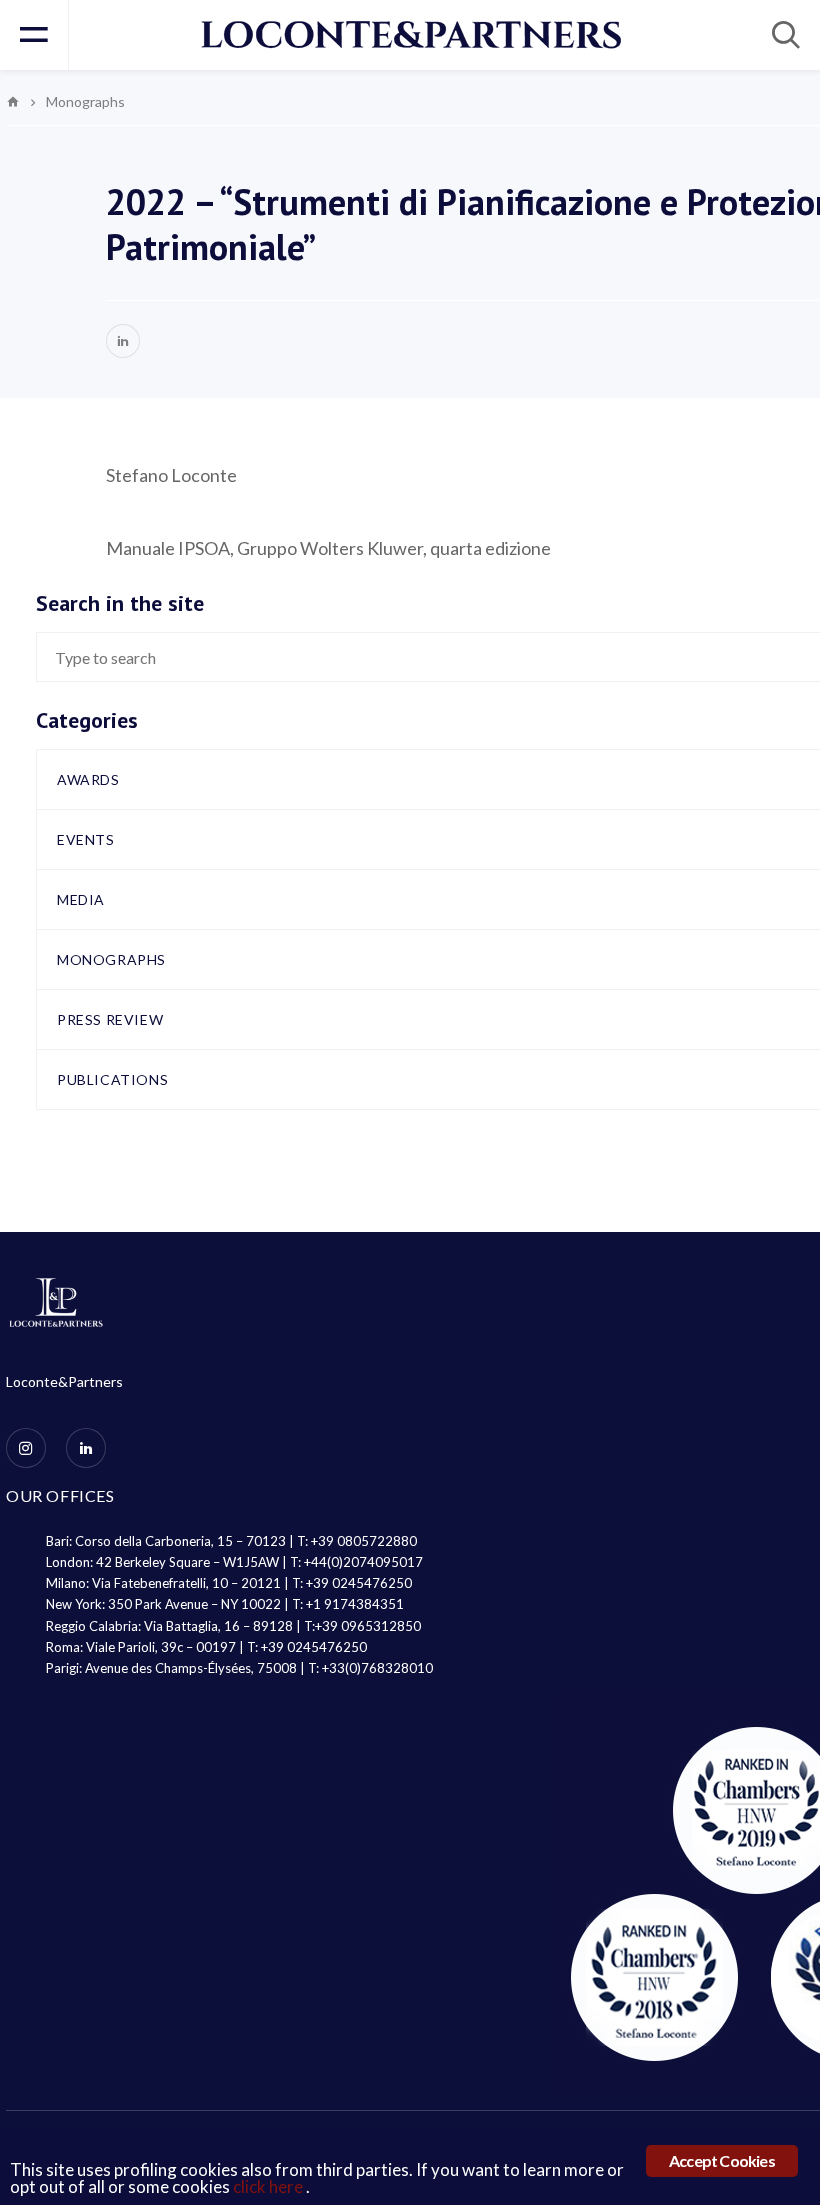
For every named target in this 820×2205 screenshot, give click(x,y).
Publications (112, 1079)
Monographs (111, 959)
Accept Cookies (722, 2160)
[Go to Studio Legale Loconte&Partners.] (13, 101)
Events (86, 839)
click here (269, 2186)
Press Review (110, 1019)
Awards (88, 779)
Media (81, 899)
